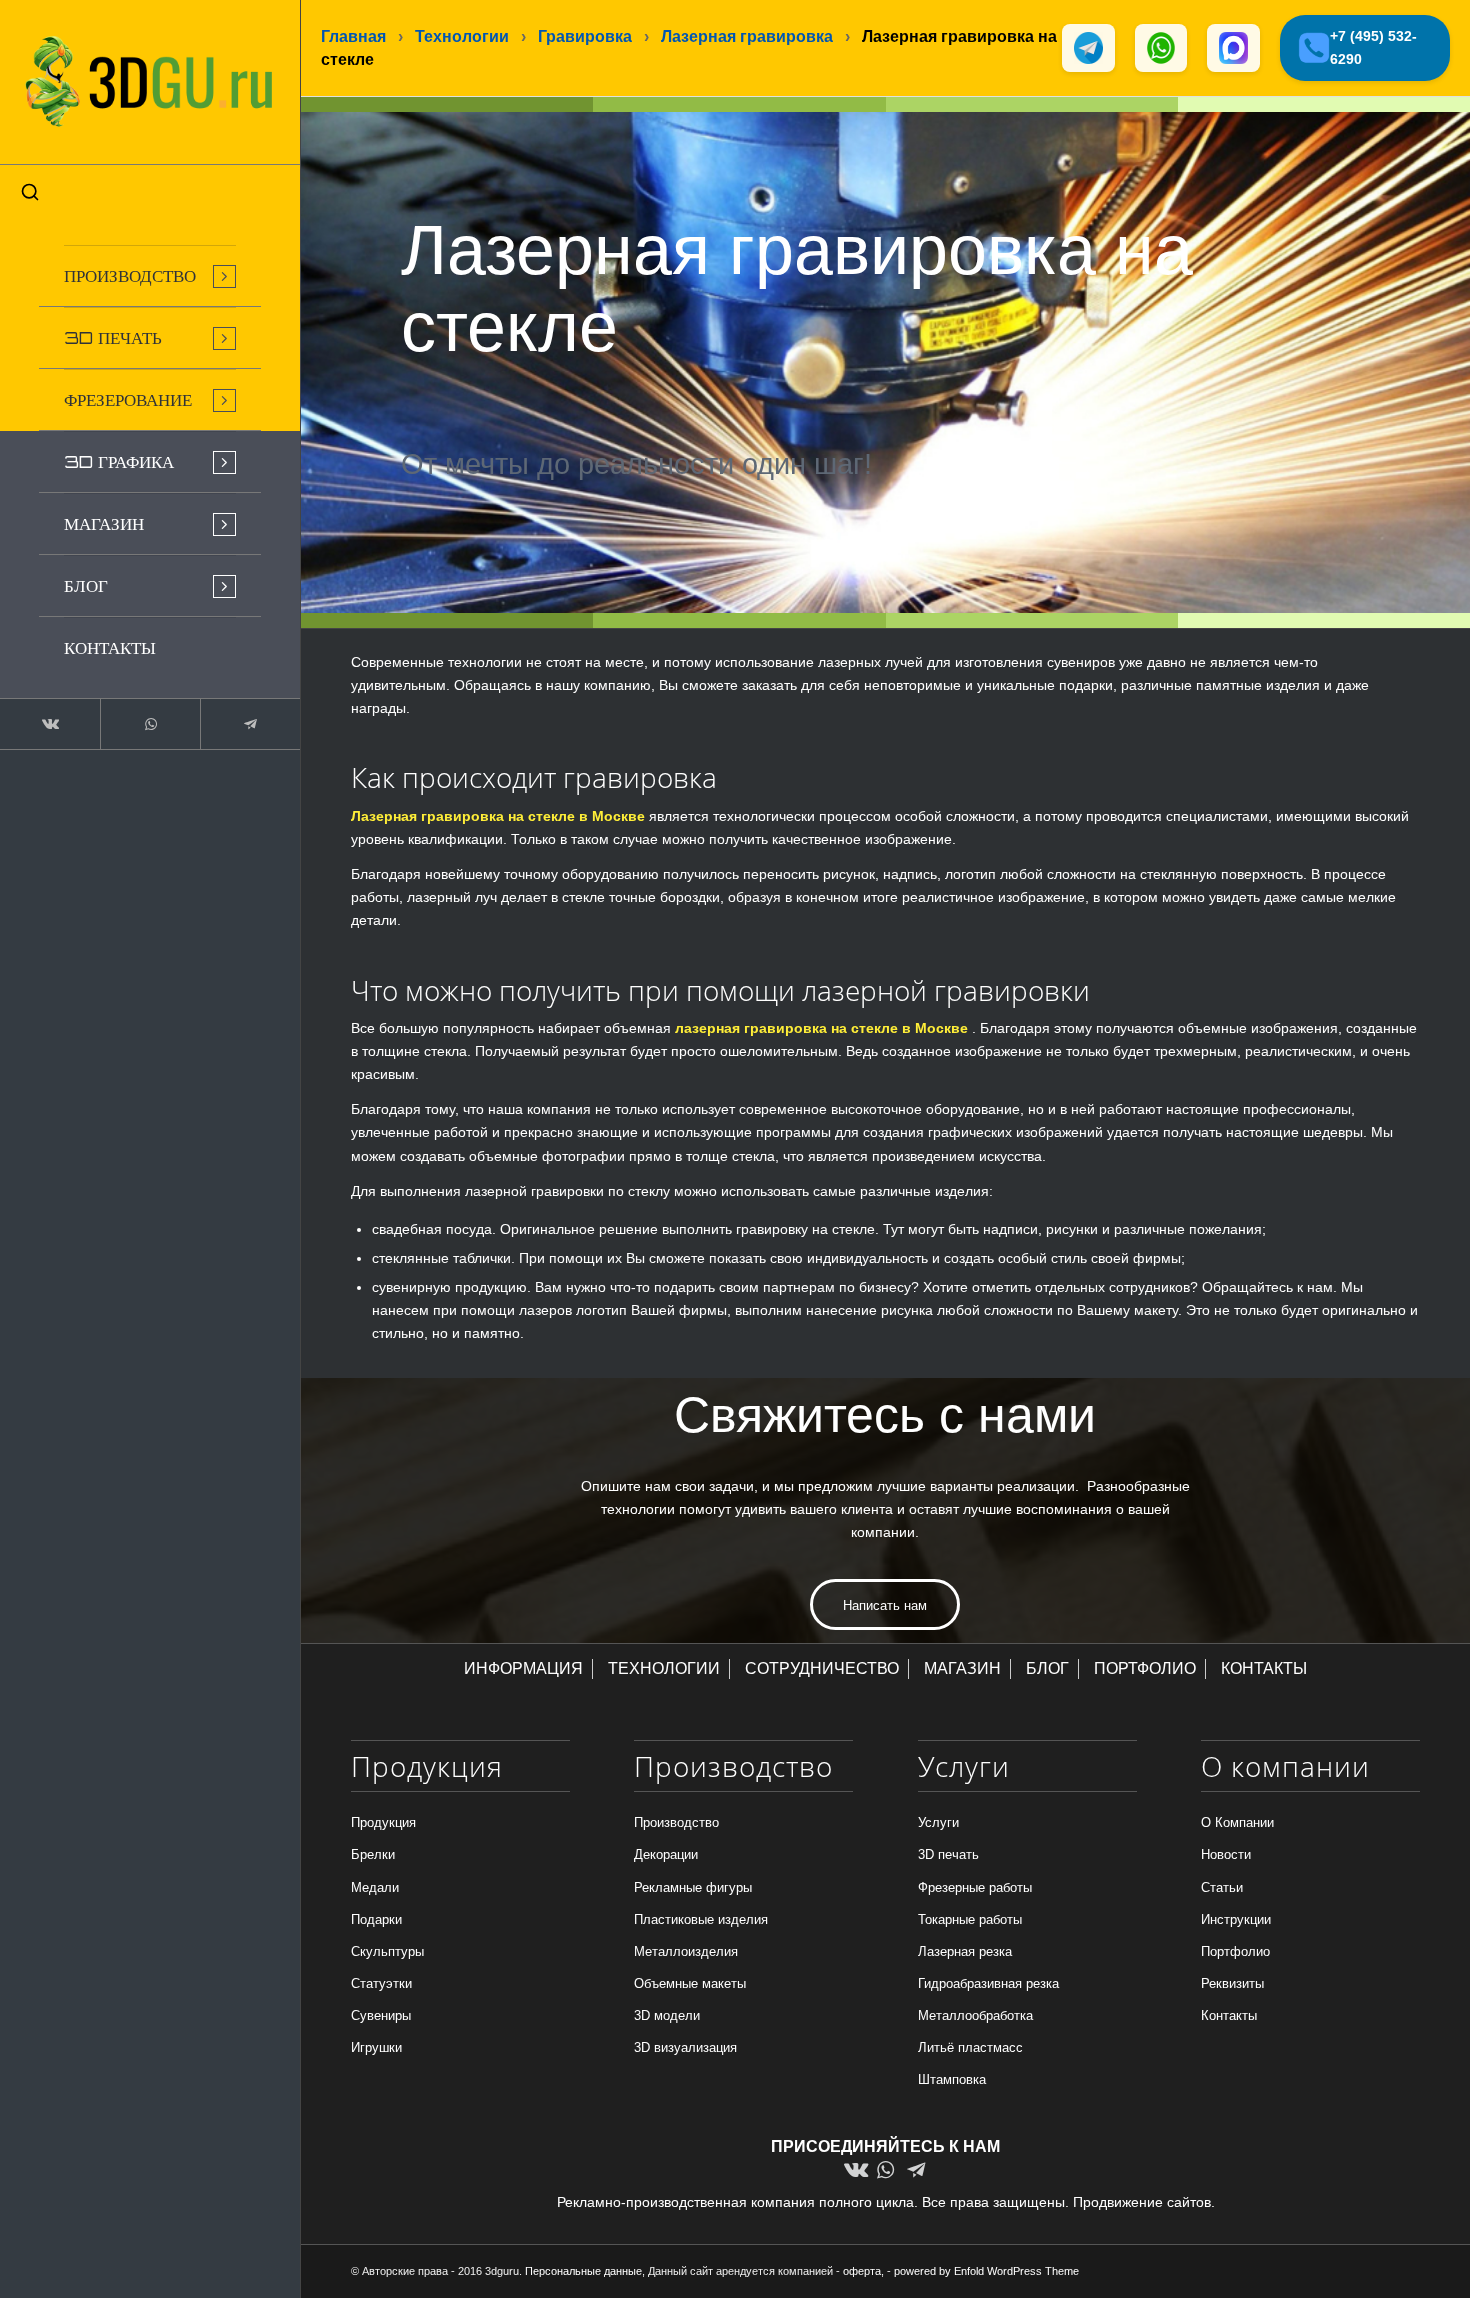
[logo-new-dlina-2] (150, 82)
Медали (375, 1887)
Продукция (383, 1822)
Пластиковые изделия (701, 1919)
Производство (676, 1822)
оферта (862, 2271)
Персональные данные (583, 2271)
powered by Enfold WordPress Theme (986, 2271)
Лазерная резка (965, 1951)
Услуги (938, 1822)
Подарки (376, 1919)
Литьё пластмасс (970, 2047)
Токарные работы (970, 1919)
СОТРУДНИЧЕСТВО (822, 1668)
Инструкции (1236, 1919)
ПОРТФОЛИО (1145, 1668)
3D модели (667, 2015)
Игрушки (376, 2047)
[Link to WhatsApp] (150, 724)
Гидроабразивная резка (988, 1983)
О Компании (1237, 1822)
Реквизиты (1232, 1983)
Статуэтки (381, 1983)
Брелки (373, 1854)
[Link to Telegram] (250, 724)
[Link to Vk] (50, 724)
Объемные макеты (690, 1983)
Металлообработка (975, 2015)
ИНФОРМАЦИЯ (523, 1668)
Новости (1226, 1854)
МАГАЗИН (962, 1668)
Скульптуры (387, 1951)
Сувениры (381, 2015)
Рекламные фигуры (693, 1887)
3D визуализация (685, 2047)
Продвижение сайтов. (1144, 2202)
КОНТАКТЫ (1264, 1668)
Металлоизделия (686, 1951)
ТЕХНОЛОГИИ (664, 1668)
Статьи (1222, 1887)
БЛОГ (1047, 1668)
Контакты (1229, 2015)
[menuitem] (150, 276)
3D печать (948, 1854)
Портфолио (1235, 1951)
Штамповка (952, 2079)
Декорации (666, 1854)
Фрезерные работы (975, 1887)
